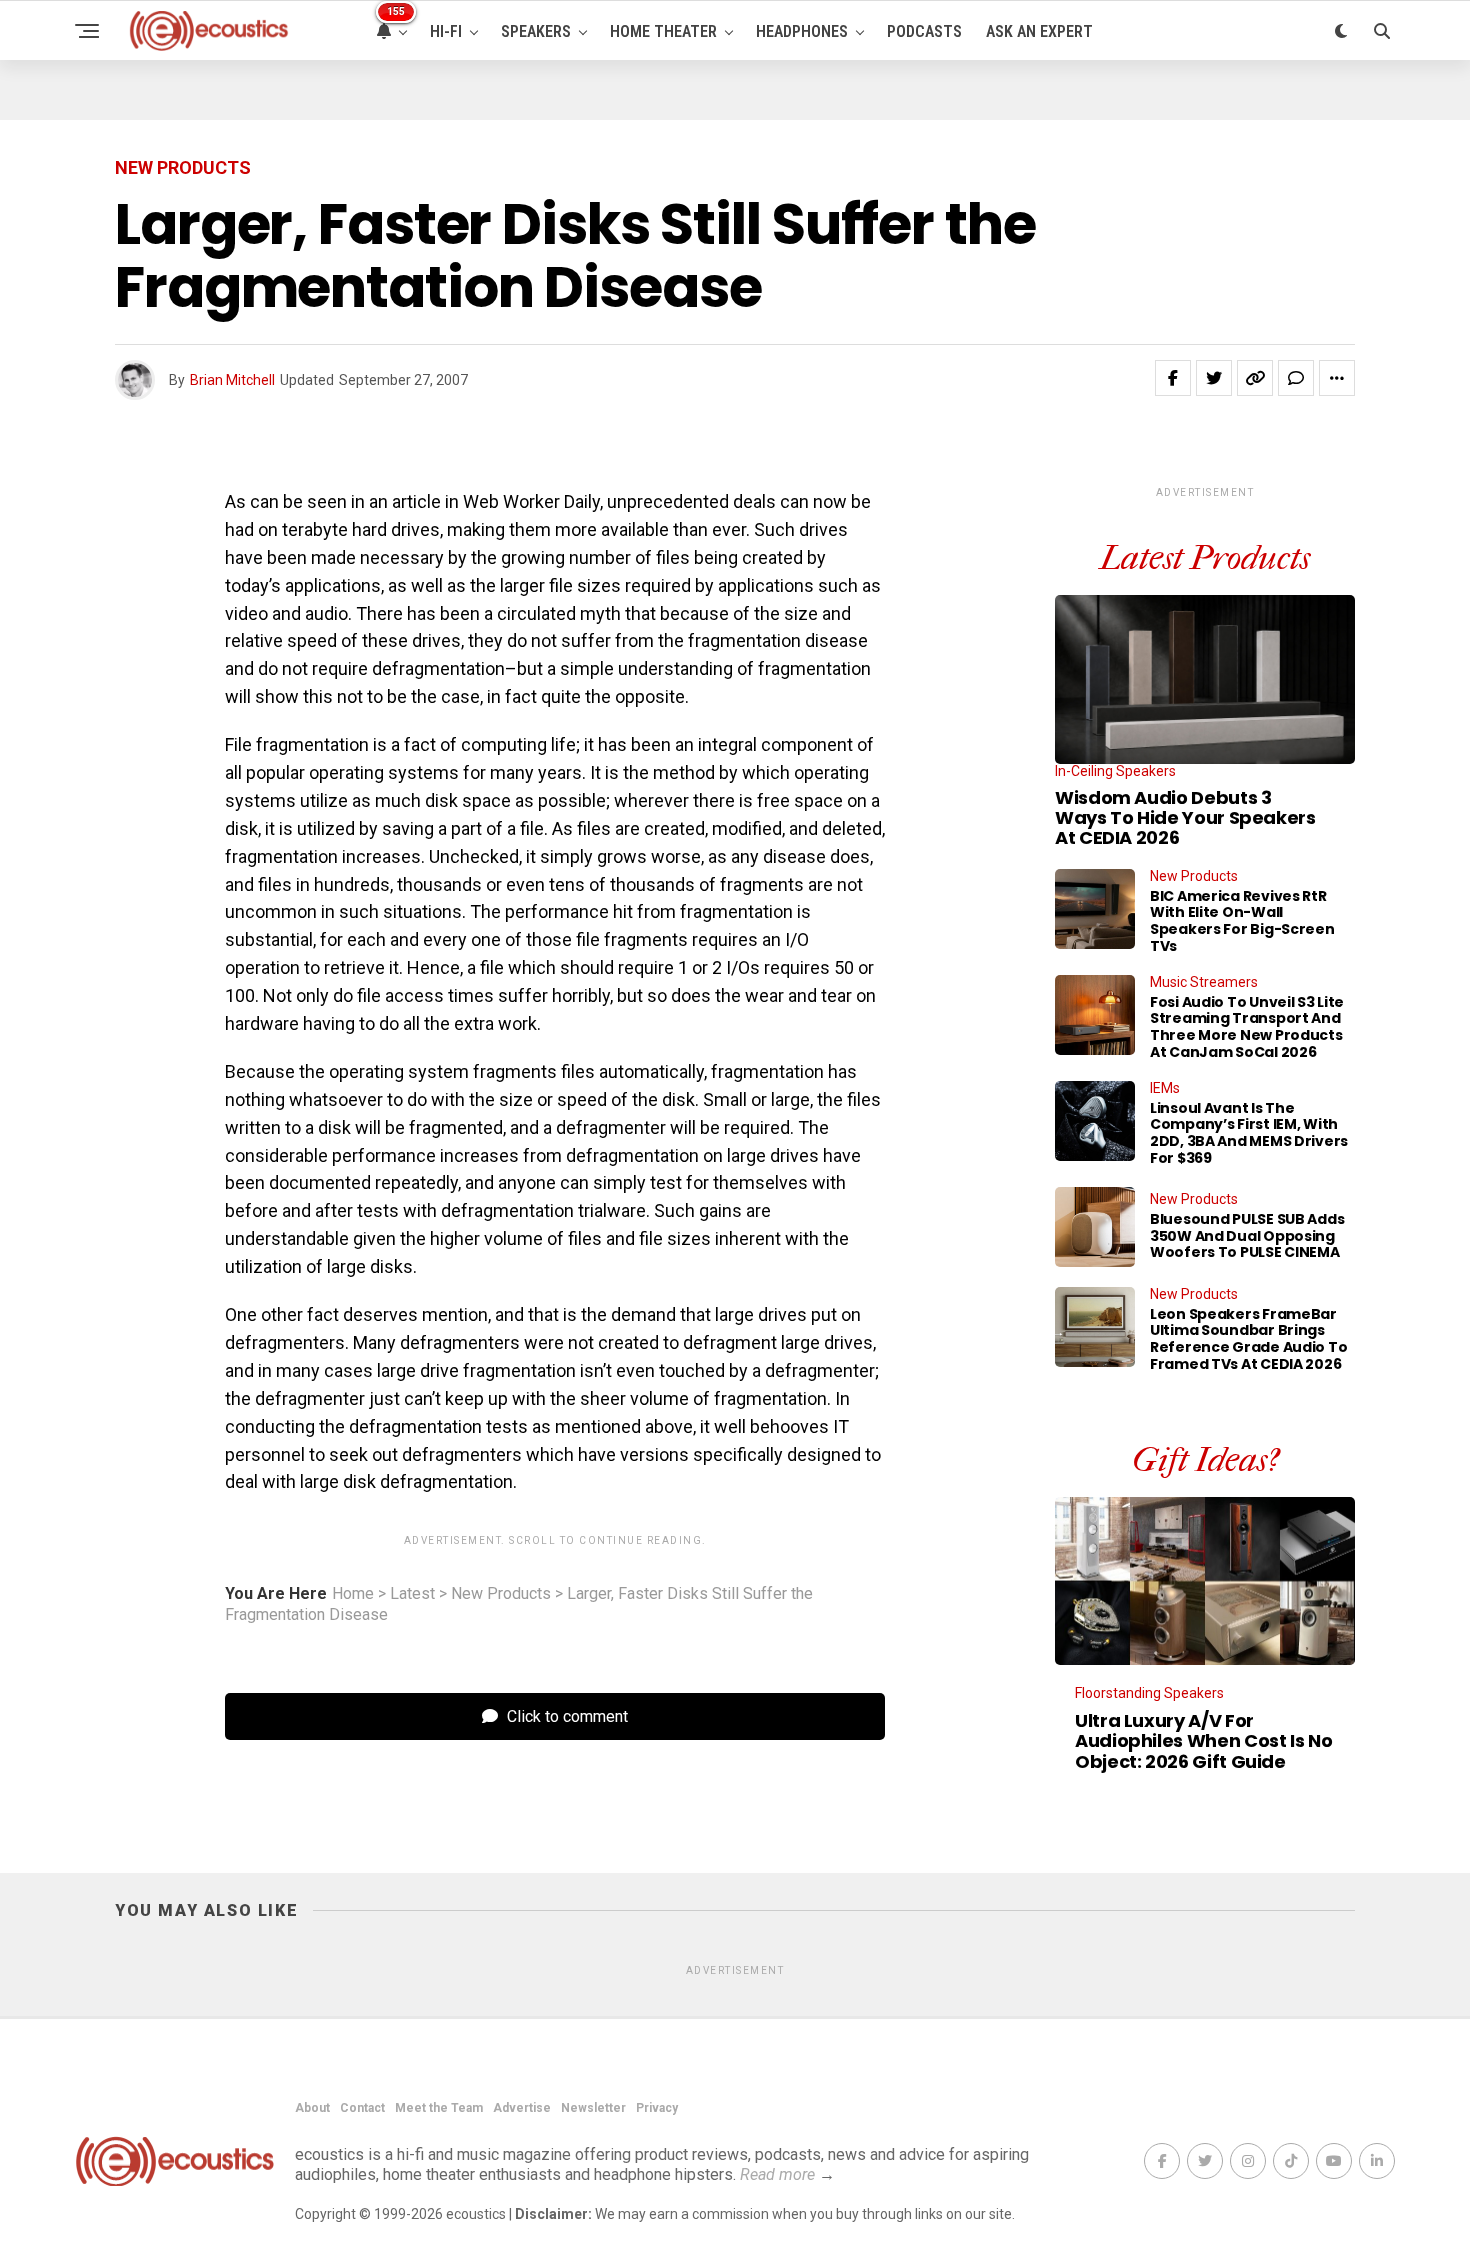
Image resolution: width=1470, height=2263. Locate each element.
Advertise (522, 2108)
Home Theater (663, 31)
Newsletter (593, 2108)
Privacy (657, 2108)
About (312, 2108)
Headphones (802, 31)
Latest (412, 1594)
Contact (362, 2108)
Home (353, 1594)
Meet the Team (439, 2108)
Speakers (536, 31)
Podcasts (924, 31)
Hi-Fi (446, 31)
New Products (501, 1594)
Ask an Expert (1039, 31)
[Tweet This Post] (1214, 378)
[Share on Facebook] (1173, 378)
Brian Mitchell (232, 380)
